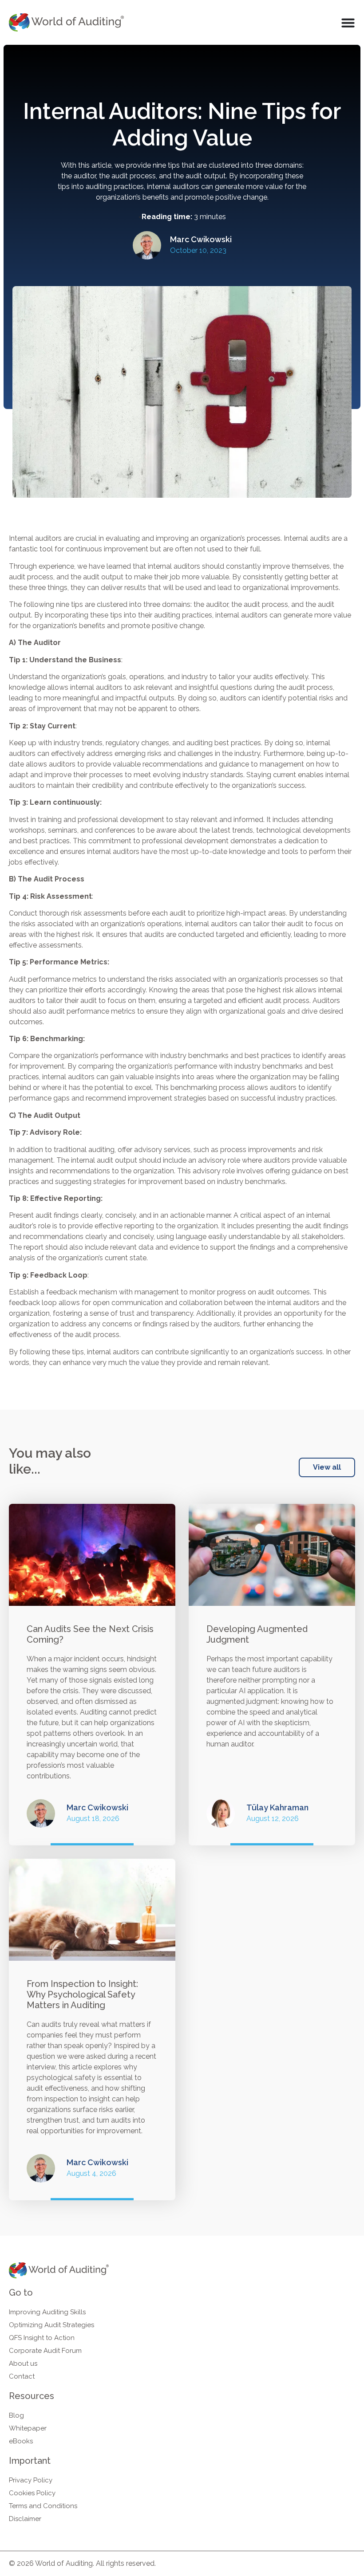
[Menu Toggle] (348, 23)
